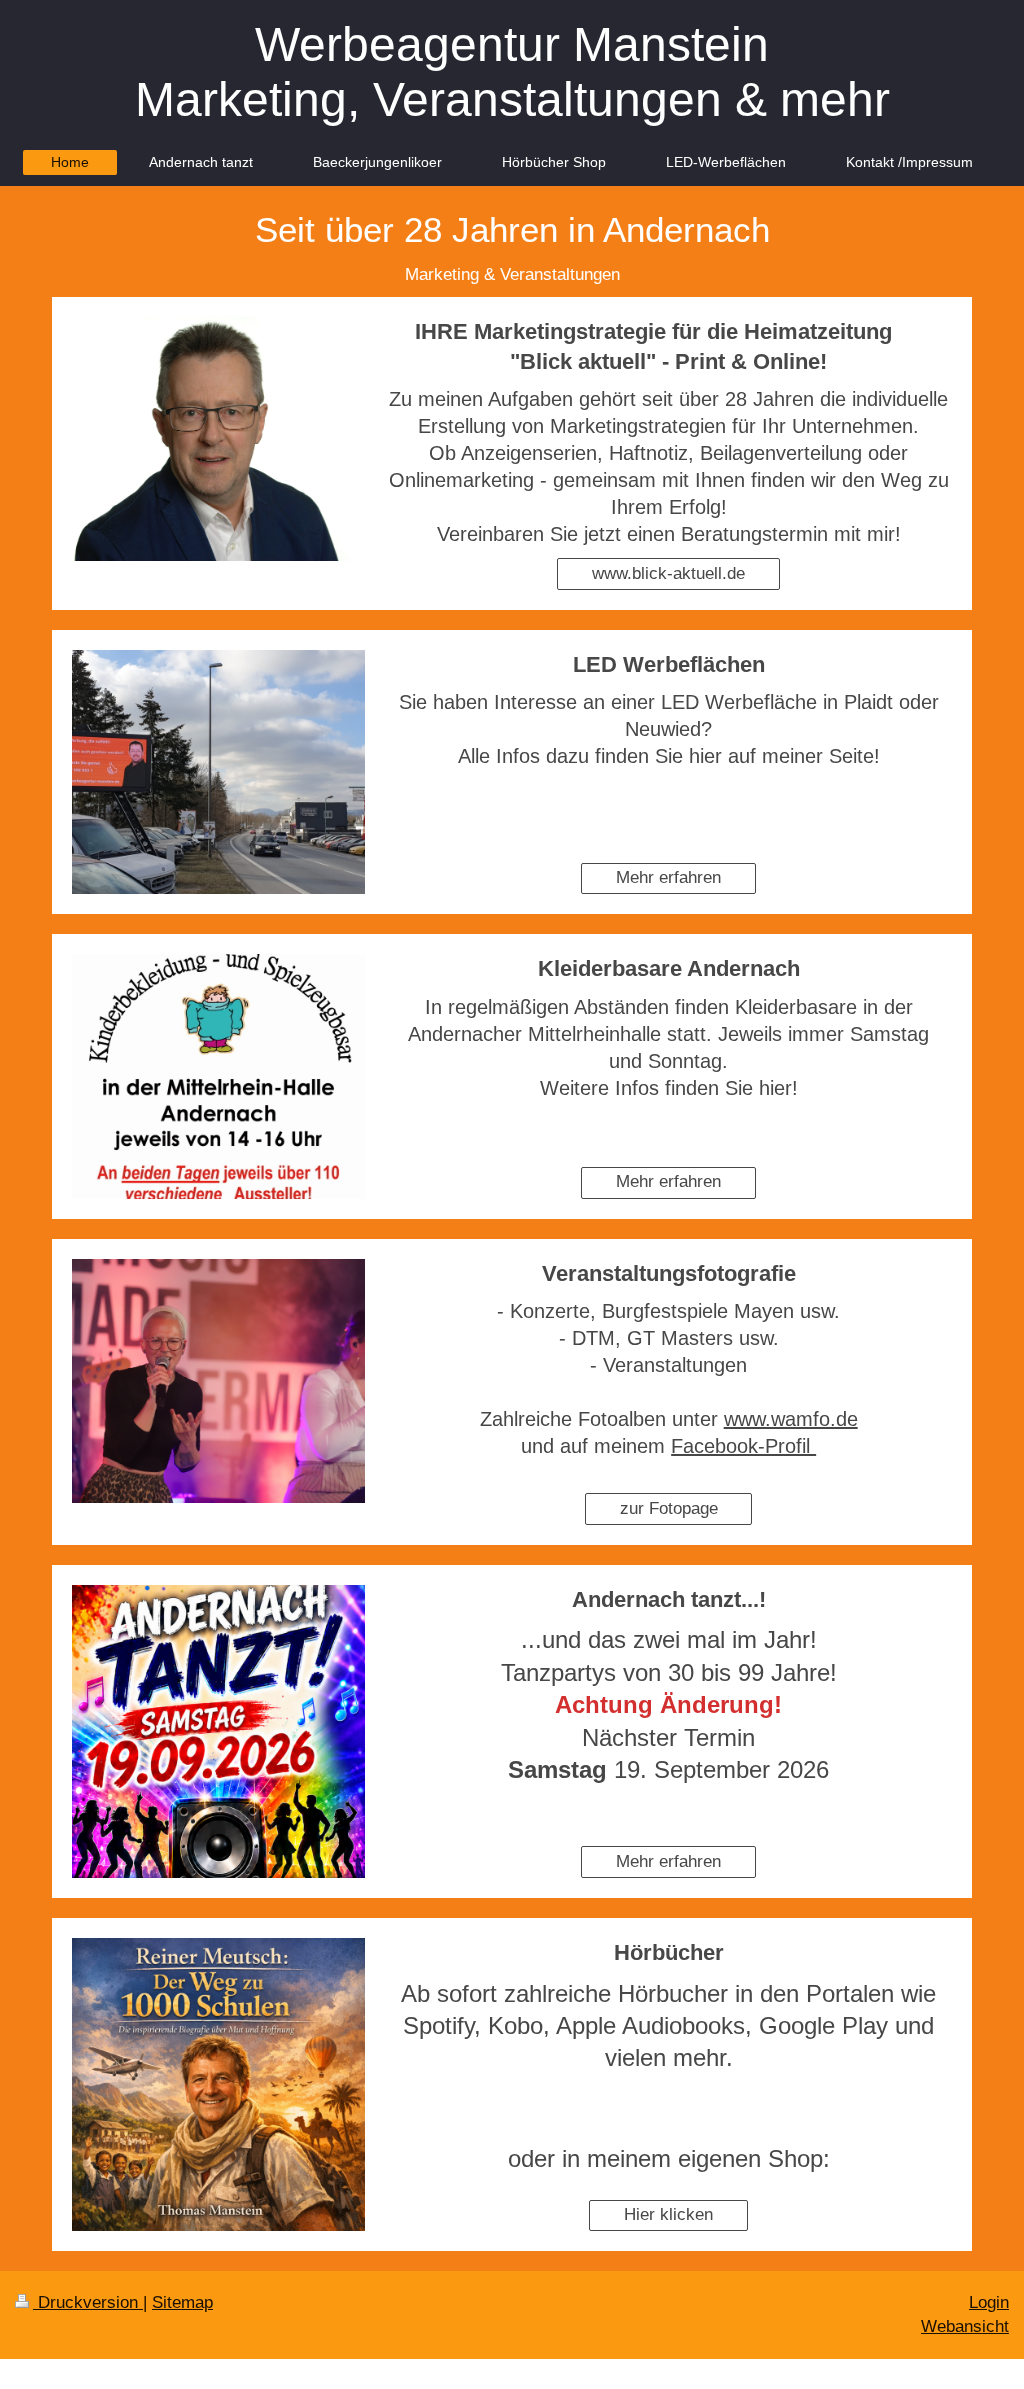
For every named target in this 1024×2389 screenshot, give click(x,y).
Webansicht (965, 2326)
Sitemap (182, 2302)
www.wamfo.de (791, 1419)
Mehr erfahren (668, 877)
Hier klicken (668, 2214)
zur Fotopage (669, 1508)
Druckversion (88, 2302)
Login (989, 2302)
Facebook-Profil (743, 1446)
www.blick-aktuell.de (668, 573)
